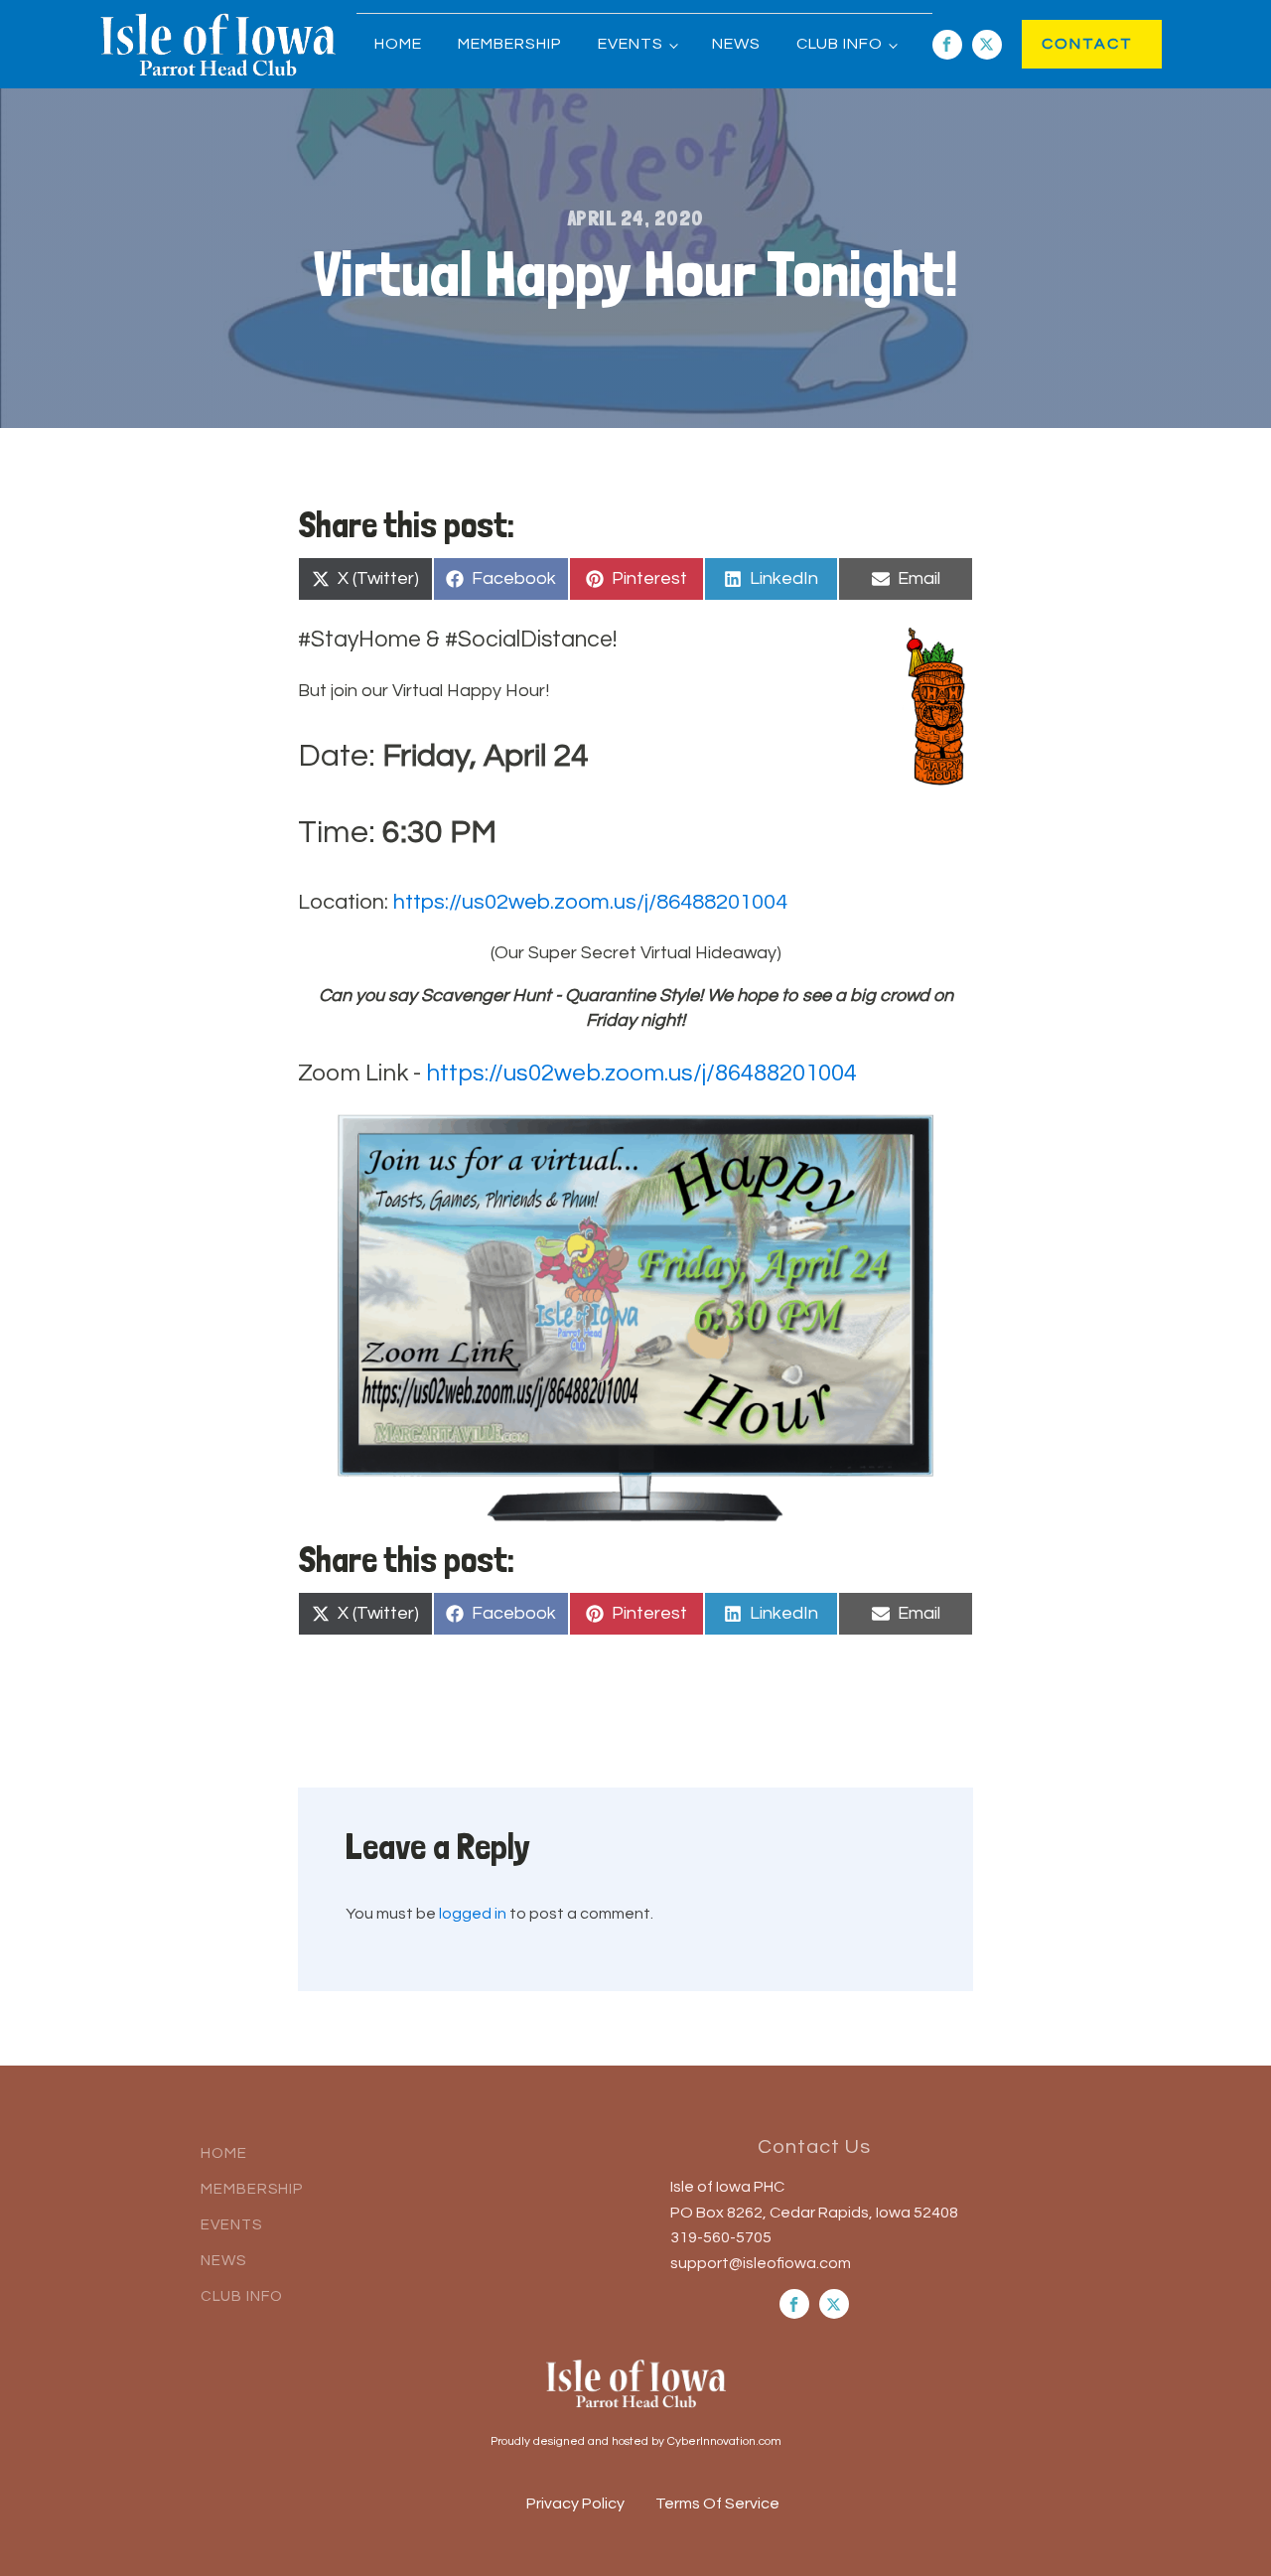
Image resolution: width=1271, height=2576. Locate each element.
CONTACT (1067, 44)
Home (398, 44)
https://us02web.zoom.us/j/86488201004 (590, 902)
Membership (510, 44)
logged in (473, 1914)
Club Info (840, 44)
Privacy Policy (575, 2504)
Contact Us (814, 2147)
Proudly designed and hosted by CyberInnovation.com (636, 2441)
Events (631, 44)
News (736, 44)
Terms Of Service (717, 2504)
